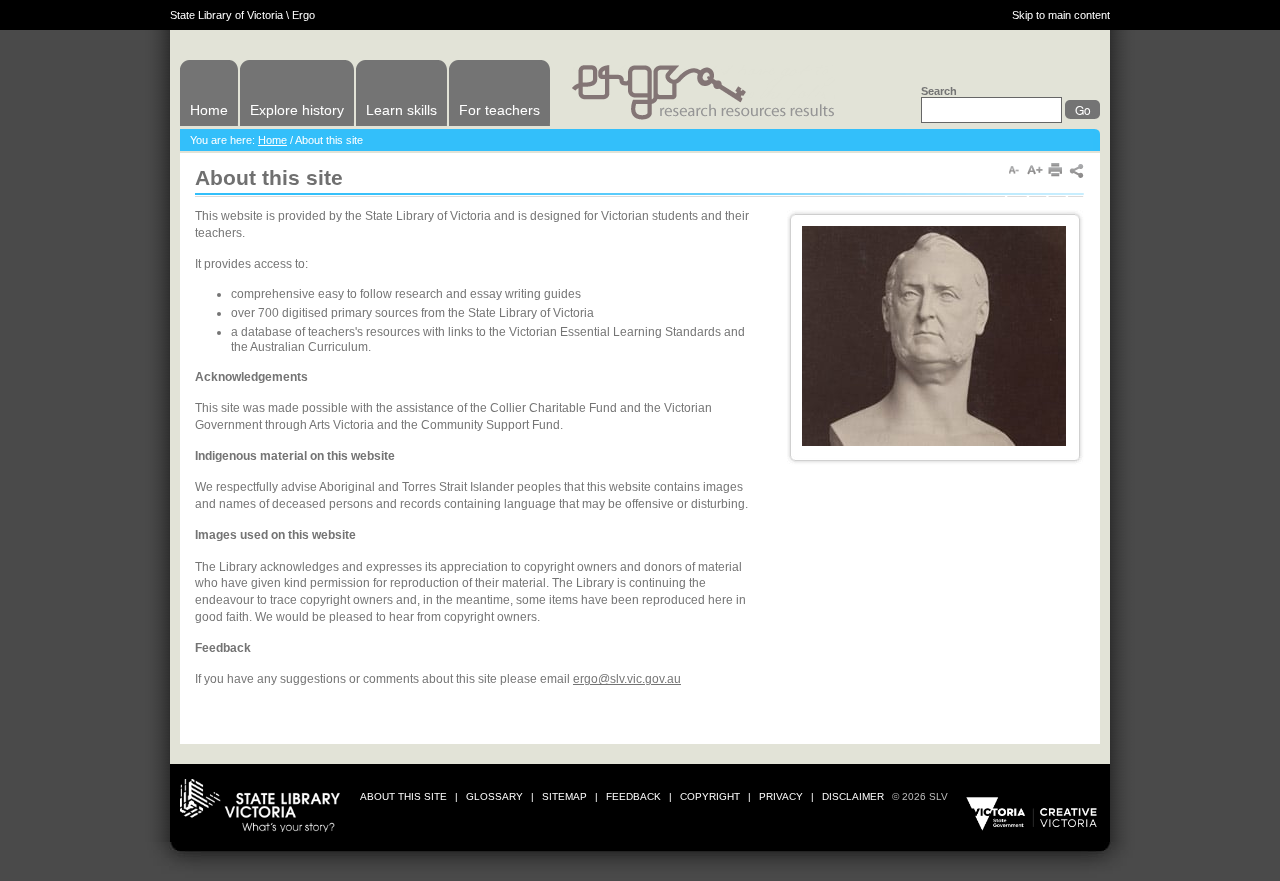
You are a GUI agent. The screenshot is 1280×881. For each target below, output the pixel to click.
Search (939, 91)
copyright (710, 796)
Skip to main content (1061, 15)
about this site (403, 796)
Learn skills (401, 110)
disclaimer (853, 796)
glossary (494, 796)
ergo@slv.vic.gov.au (627, 679)
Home (209, 110)
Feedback (633, 796)
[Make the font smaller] (1014, 170)
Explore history (297, 110)
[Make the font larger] (1035, 170)
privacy (781, 796)
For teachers (499, 110)
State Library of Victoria (226, 15)
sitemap (564, 796)
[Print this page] (1056, 170)
